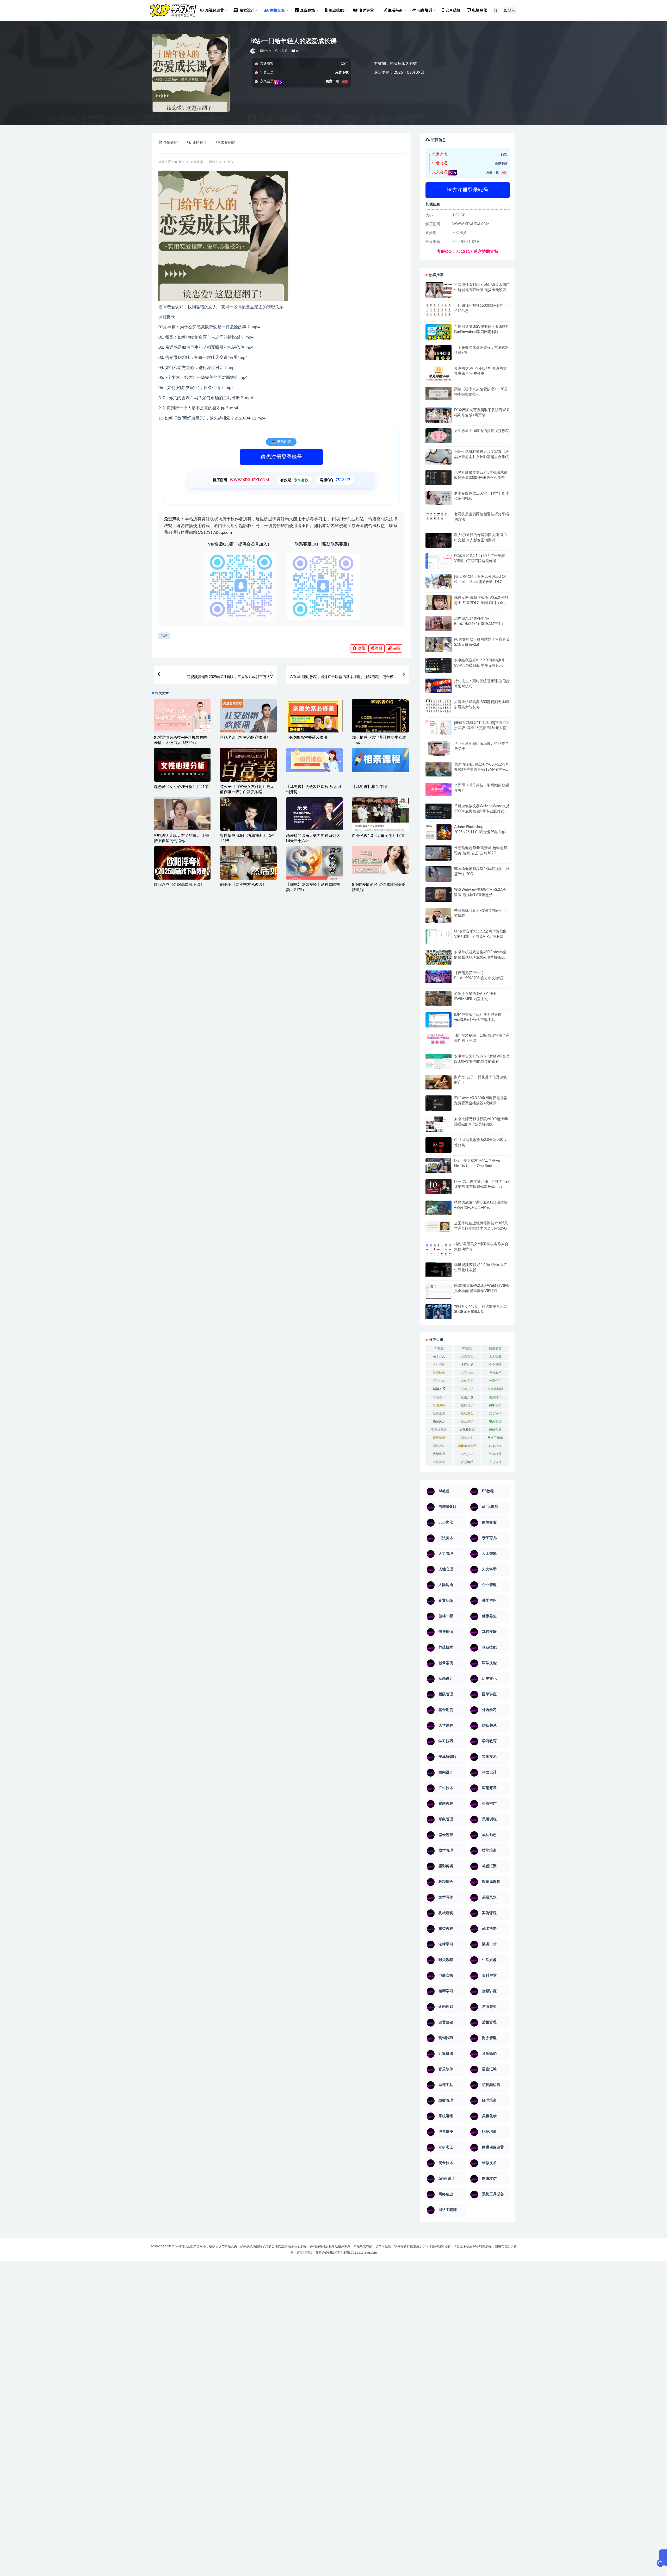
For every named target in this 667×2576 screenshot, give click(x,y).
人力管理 (467, 1356)
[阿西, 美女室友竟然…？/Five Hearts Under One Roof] (439, 1165)
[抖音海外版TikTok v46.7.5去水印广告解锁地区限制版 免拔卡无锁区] (439, 292)
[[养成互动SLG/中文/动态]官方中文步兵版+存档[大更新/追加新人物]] (439, 728)
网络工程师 (495, 1438)
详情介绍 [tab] (170, 143)
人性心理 (439, 1365)
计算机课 (495, 1454)
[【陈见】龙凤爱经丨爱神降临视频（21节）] (314, 865)
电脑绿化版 (439, 1430)
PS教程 (467, 1348)
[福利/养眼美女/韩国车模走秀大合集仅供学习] (439, 1249)
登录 (511, 10)
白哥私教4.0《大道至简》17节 (378, 836)
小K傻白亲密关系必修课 (307, 738)
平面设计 (439, 1397)
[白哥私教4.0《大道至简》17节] (380, 816)
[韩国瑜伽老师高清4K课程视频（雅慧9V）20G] (439, 876)
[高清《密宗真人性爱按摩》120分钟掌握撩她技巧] (439, 393)
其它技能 (467, 1373)
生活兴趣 (467, 1421)
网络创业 (467, 1438)
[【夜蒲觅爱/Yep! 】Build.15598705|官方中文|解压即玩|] (439, 977)
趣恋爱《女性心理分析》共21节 (181, 787)
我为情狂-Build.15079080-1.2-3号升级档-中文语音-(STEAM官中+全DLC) (481, 770)
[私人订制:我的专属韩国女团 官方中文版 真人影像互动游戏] (439, 540)
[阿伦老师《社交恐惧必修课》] (248, 720)
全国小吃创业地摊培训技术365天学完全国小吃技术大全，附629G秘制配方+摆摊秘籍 (481, 1229)
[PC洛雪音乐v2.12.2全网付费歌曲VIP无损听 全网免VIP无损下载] (439, 937)
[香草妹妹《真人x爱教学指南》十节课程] (439, 917)
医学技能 (439, 1381)
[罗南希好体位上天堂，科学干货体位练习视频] (439, 498)
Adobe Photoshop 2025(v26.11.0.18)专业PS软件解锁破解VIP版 (482, 832)
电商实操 (495, 1421)
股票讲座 (439, 1454)
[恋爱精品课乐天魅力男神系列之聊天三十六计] (314, 813)
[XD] (253, 51)
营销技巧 (467, 1454)
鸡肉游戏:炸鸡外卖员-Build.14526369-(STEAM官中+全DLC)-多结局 (481, 624)
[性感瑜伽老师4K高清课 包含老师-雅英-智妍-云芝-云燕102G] (439, 853)
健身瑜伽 (439, 1373)
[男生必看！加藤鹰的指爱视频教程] (439, 436)
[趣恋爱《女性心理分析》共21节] (182, 768)
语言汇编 (439, 1462)
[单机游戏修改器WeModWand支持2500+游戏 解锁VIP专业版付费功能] (439, 811)
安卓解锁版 (495, 1389)
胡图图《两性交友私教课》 (243, 885)
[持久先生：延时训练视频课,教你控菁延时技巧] (439, 686)
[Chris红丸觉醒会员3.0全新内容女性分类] (439, 1148)
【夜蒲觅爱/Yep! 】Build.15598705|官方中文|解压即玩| (481, 978)
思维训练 (439, 1405)
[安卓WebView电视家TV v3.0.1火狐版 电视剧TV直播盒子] (439, 894)
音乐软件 (495, 1462)
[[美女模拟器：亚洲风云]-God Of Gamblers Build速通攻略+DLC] (439, 581)
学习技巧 (467, 1389)
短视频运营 (467, 1430)
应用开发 (467, 1397)
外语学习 (495, 1381)
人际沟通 (467, 1365)
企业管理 (495, 1365)
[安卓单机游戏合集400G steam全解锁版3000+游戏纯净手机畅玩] (439, 959)
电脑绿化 (480, 10)
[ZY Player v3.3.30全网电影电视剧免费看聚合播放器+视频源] (439, 1104)
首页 (182, 162)
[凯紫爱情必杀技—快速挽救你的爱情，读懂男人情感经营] (182, 720)
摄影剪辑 (495, 1405)
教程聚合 (467, 1413)
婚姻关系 (439, 1389)
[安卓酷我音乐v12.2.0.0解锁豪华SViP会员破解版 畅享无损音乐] (439, 671)
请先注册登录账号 (281, 457)
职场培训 (495, 1446)
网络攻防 (439, 1446)
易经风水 (439, 1421)
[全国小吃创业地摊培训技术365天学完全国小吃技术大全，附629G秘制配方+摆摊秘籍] (439, 1226)
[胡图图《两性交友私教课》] (248, 865)
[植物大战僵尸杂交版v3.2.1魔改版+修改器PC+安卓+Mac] (439, 1209)
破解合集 (495, 1430)
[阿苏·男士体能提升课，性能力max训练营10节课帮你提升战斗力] (439, 1186)
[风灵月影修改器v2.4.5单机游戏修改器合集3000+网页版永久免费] (439, 478)
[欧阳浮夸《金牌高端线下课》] (182, 865)
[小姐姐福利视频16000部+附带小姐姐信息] (439, 310)
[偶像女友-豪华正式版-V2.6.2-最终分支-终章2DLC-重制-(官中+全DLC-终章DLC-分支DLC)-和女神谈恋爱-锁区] (439, 603)
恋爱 (164, 636)
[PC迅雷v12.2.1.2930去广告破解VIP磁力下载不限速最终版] (439, 562)
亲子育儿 (439, 1356)
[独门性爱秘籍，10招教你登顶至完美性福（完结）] (439, 1039)
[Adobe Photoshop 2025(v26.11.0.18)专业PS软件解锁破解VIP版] (439, 833)
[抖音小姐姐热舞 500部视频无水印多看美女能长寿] (439, 706)
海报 (378, 648)
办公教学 (495, 1373)
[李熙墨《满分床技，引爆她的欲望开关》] (439, 789)
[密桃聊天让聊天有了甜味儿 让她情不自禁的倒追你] (182, 814)
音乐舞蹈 (467, 1462)
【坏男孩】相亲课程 (369, 787)
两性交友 (266, 51)
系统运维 (439, 1438)
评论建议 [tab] (200, 143)
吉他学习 (467, 1381)
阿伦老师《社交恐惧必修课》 (245, 738)
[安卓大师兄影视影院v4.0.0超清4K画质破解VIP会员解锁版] (439, 1126)
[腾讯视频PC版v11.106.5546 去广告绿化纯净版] (439, 1270)
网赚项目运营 (467, 1446)
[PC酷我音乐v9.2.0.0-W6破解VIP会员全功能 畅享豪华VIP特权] (439, 1291)
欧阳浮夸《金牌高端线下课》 (179, 885)
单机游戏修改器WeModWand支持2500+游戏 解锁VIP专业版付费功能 (482, 811)
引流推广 (495, 1397)
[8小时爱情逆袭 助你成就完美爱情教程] (380, 860)
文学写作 (495, 1413)
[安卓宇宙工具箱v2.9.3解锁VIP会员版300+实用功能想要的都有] (439, 1063)
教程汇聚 (439, 1413)
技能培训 (467, 1405)
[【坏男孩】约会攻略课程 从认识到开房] (314, 760)
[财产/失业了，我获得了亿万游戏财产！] (439, 1082)
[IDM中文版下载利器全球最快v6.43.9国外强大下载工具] (439, 1021)
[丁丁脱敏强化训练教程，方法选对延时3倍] (439, 355)
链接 (396, 648)
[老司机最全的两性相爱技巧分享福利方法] (439, 517)
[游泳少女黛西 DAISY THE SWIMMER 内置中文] (439, 999)
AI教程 (439, 1348)
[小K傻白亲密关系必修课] (314, 727)
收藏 (361, 648)
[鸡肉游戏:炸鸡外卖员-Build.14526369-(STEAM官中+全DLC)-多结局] (439, 623)
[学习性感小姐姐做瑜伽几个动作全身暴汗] (439, 749)
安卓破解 (453, 10)
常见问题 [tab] (228, 143)
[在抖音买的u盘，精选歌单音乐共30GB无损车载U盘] (439, 1317)
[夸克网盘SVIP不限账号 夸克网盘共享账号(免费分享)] (439, 376)
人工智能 (495, 1356)
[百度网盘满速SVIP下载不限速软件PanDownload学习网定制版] (439, 333)
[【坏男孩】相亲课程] (380, 760)
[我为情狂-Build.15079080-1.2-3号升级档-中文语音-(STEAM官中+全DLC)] (439, 769)
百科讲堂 (197, 162)
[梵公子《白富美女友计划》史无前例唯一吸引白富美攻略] (248, 778)
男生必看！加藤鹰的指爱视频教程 (481, 431)
